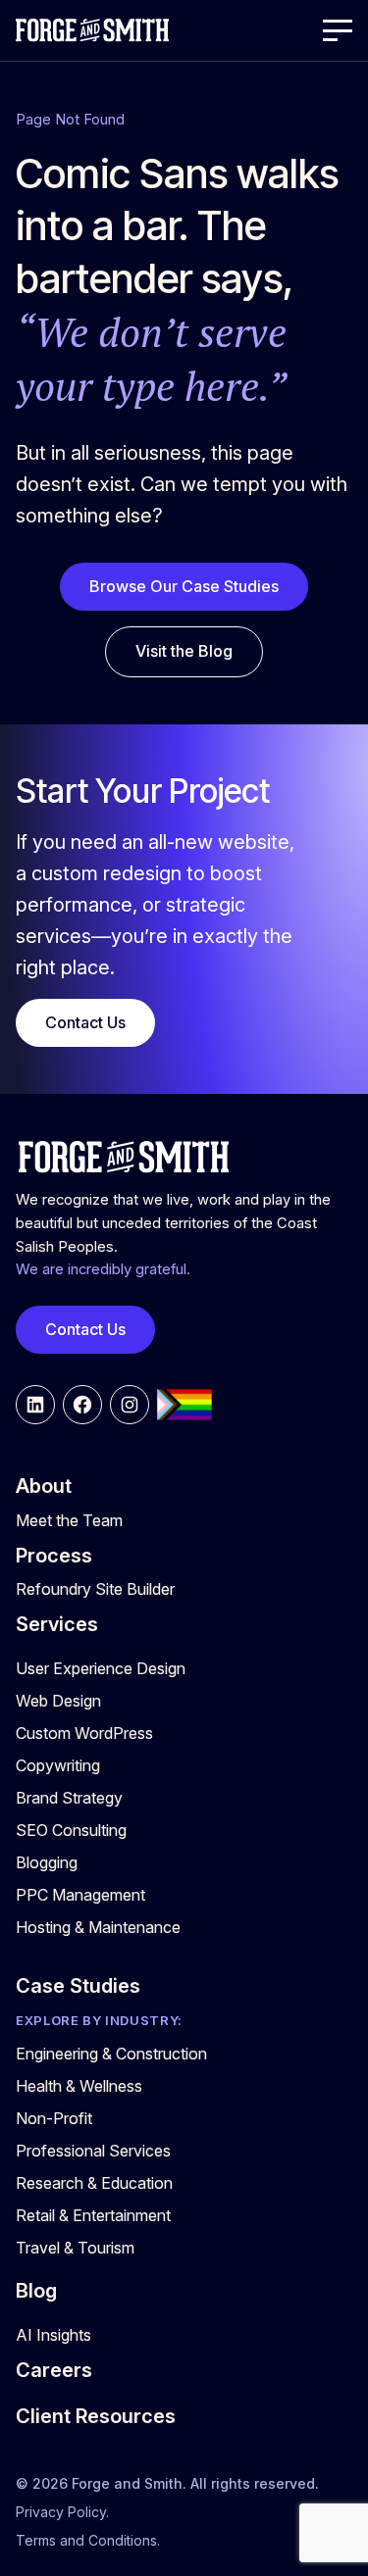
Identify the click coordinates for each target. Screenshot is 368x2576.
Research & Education (94, 2183)
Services (57, 1624)
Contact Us (85, 1022)
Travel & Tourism (75, 2248)
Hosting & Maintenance (98, 1927)
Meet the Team (69, 1520)
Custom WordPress (84, 1733)
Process (54, 1556)
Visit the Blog (184, 651)
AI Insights (53, 2335)
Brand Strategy (69, 1798)
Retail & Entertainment (93, 2215)
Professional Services (93, 2151)
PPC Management (80, 1895)
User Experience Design (101, 1668)
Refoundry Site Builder (95, 1589)
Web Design (58, 1701)
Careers (54, 2370)
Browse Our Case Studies (184, 586)
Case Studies (78, 1986)
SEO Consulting (71, 1830)
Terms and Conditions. (88, 2540)
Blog (36, 2291)
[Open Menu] (338, 30)
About (44, 1486)
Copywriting (58, 1765)
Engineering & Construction (111, 2054)
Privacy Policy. (62, 2512)
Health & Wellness (79, 2086)
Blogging (47, 1862)
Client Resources (96, 2416)
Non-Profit (54, 2118)
